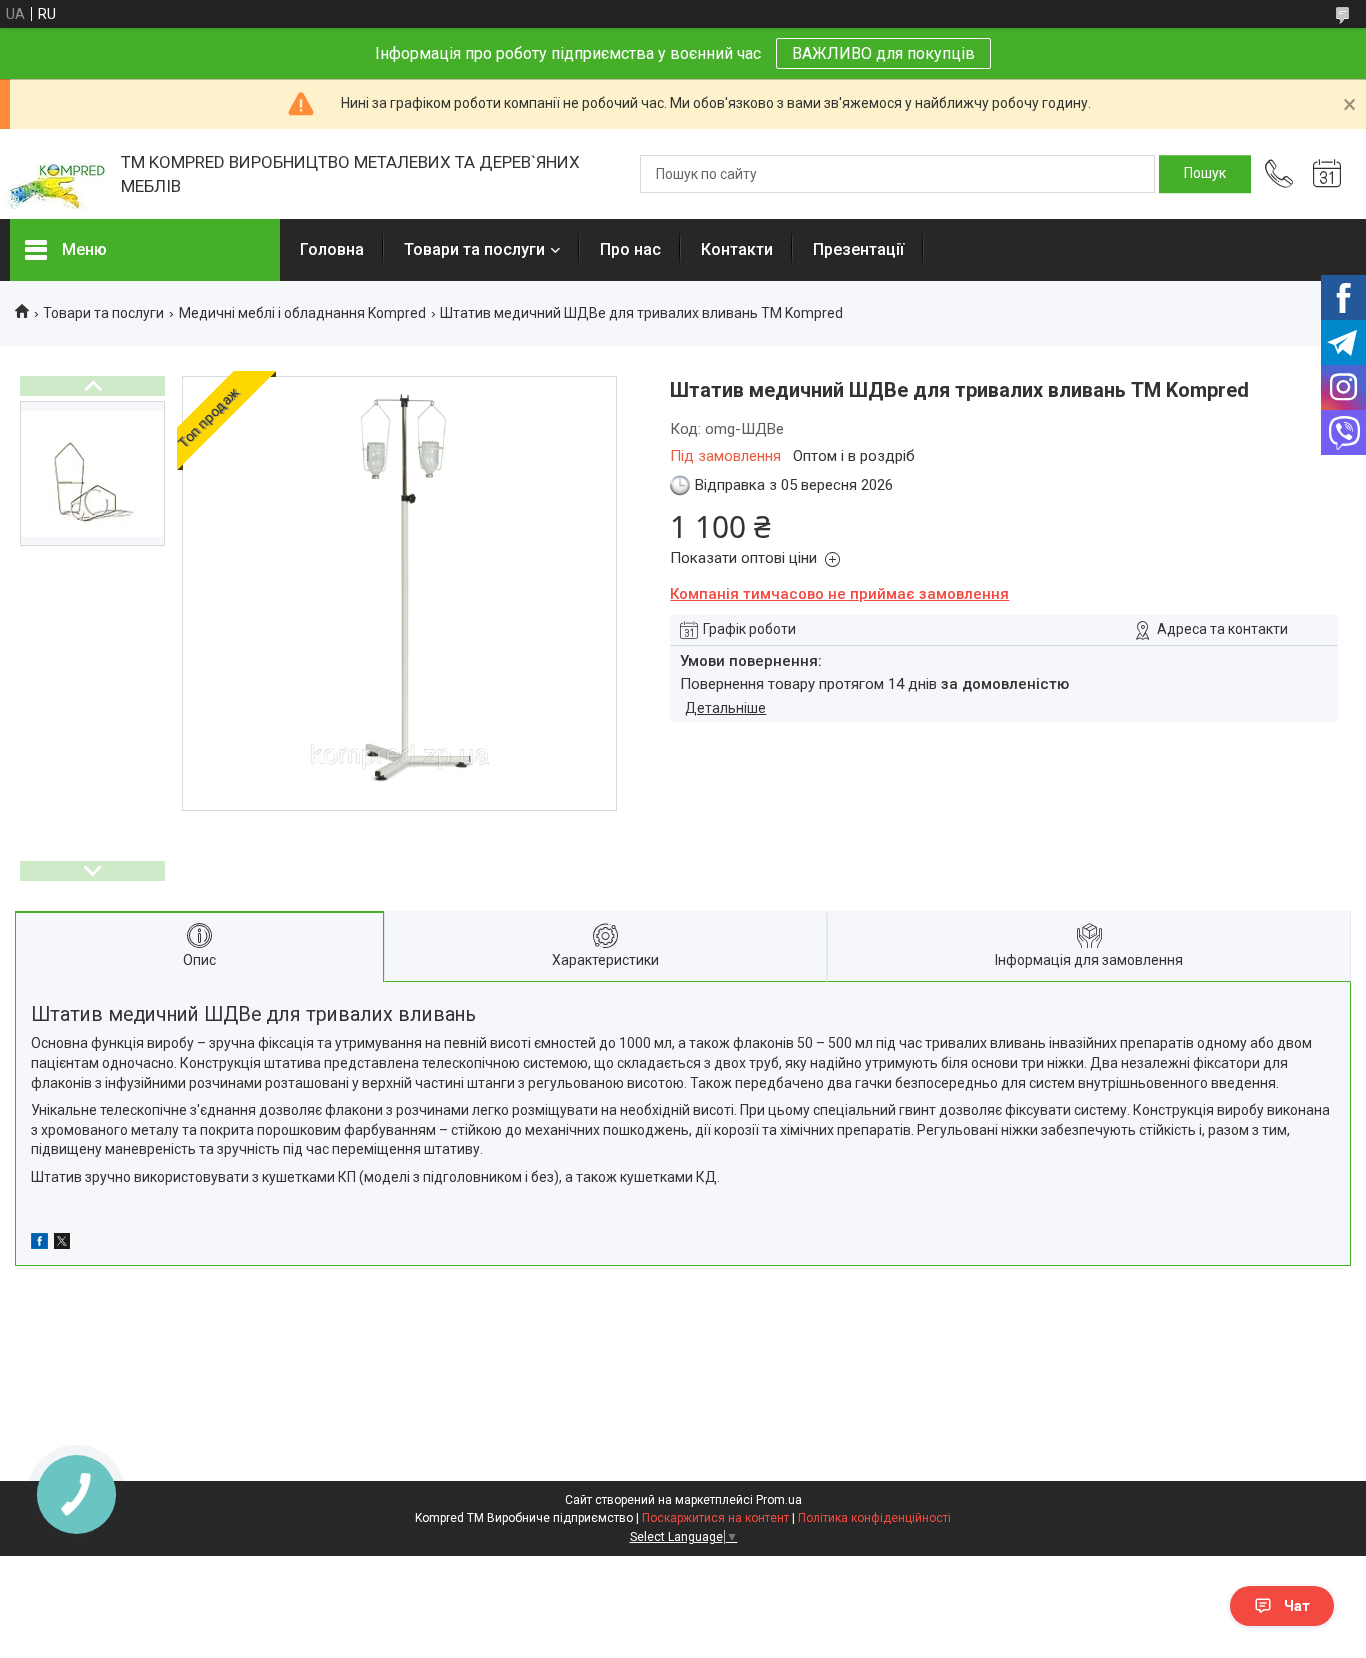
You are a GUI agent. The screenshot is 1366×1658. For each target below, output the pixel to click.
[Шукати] (1205, 174)
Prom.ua (779, 1500)
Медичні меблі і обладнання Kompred (302, 313)
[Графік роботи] (1327, 174)
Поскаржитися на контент (715, 1518)
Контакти (737, 249)
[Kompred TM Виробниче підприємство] (55, 174)
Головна (332, 249)
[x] (62, 1244)
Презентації (858, 249)
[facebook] (39, 1244)
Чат (1297, 1606)
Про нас (630, 249)
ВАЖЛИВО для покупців (883, 53)
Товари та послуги (474, 249)
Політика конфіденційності (874, 1518)
